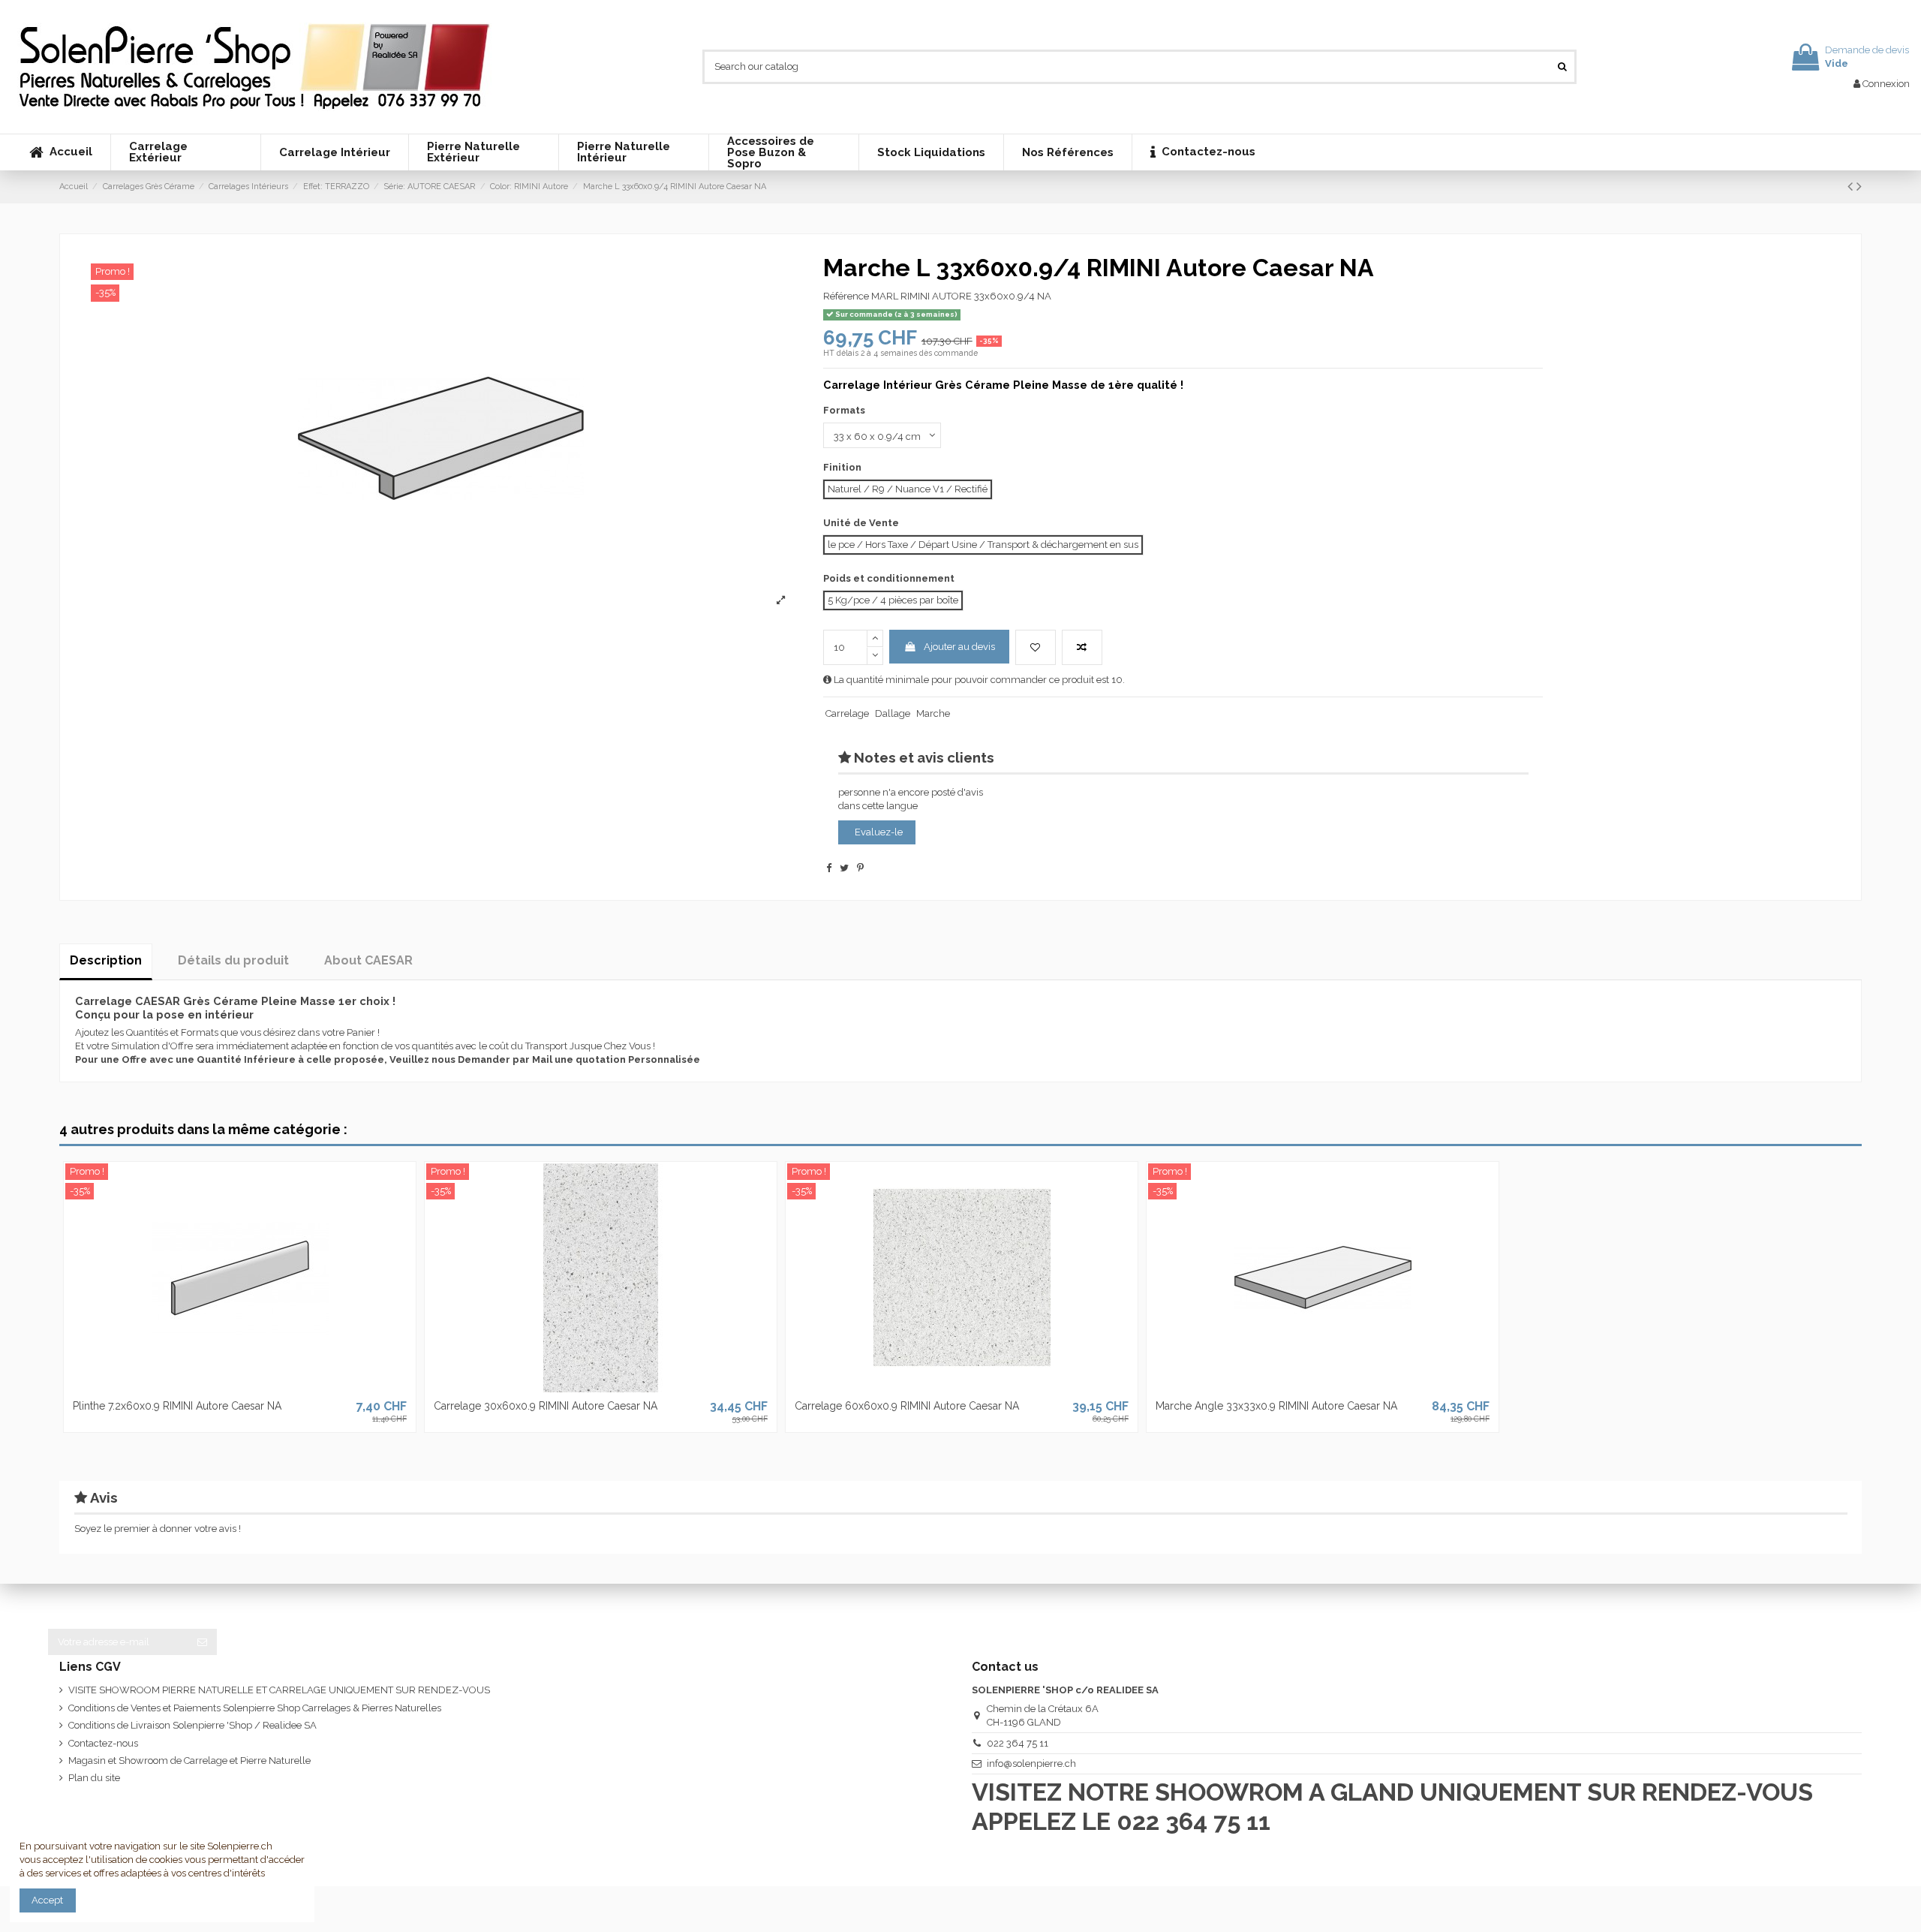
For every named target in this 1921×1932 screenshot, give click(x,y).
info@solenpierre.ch (1031, 1763)
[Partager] (829, 868)
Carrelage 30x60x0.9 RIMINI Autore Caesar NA (546, 1406)
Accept (47, 1900)
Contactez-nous (103, 1743)
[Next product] (1859, 187)
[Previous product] (1852, 187)
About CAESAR (368, 960)
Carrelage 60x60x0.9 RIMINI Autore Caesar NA (907, 1406)
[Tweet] (844, 868)
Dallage (893, 713)
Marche (933, 713)
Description (106, 960)
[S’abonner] (202, 1642)
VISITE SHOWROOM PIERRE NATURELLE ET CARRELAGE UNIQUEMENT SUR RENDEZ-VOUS (279, 1690)
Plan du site (94, 1778)
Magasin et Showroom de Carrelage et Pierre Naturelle (189, 1760)
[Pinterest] (860, 868)
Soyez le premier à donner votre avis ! (158, 1529)
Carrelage (847, 713)
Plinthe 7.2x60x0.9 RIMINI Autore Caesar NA (177, 1406)
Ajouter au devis (959, 647)
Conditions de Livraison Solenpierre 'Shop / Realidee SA (192, 1725)
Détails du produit (233, 960)
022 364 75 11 (1018, 1743)
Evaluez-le (879, 832)
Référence (846, 296)
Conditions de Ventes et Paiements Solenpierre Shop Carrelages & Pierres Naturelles (255, 1708)
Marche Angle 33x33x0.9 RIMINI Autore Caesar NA (1276, 1406)
